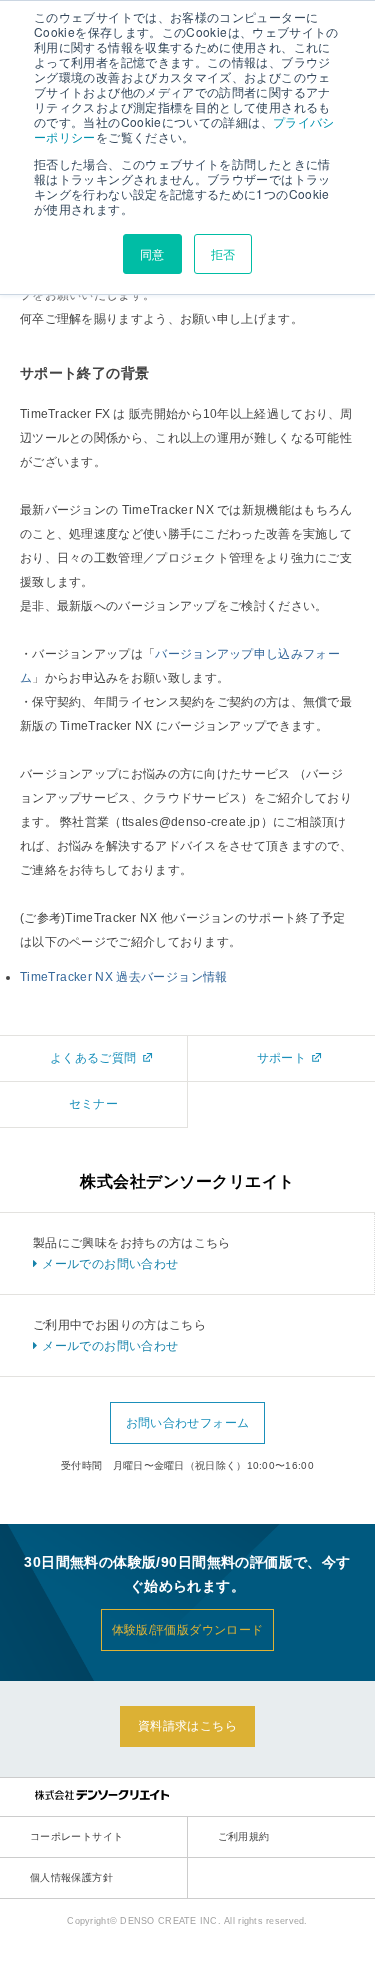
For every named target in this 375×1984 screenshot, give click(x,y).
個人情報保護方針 (71, 1877)
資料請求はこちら (187, 1726)
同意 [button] (152, 253)
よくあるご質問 (93, 1058)
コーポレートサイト (76, 1836)
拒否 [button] (223, 253)
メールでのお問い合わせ (110, 1264)
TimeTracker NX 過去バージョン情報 (124, 977)
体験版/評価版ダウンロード (188, 1630)
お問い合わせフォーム (188, 1423)
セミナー (93, 1104)
